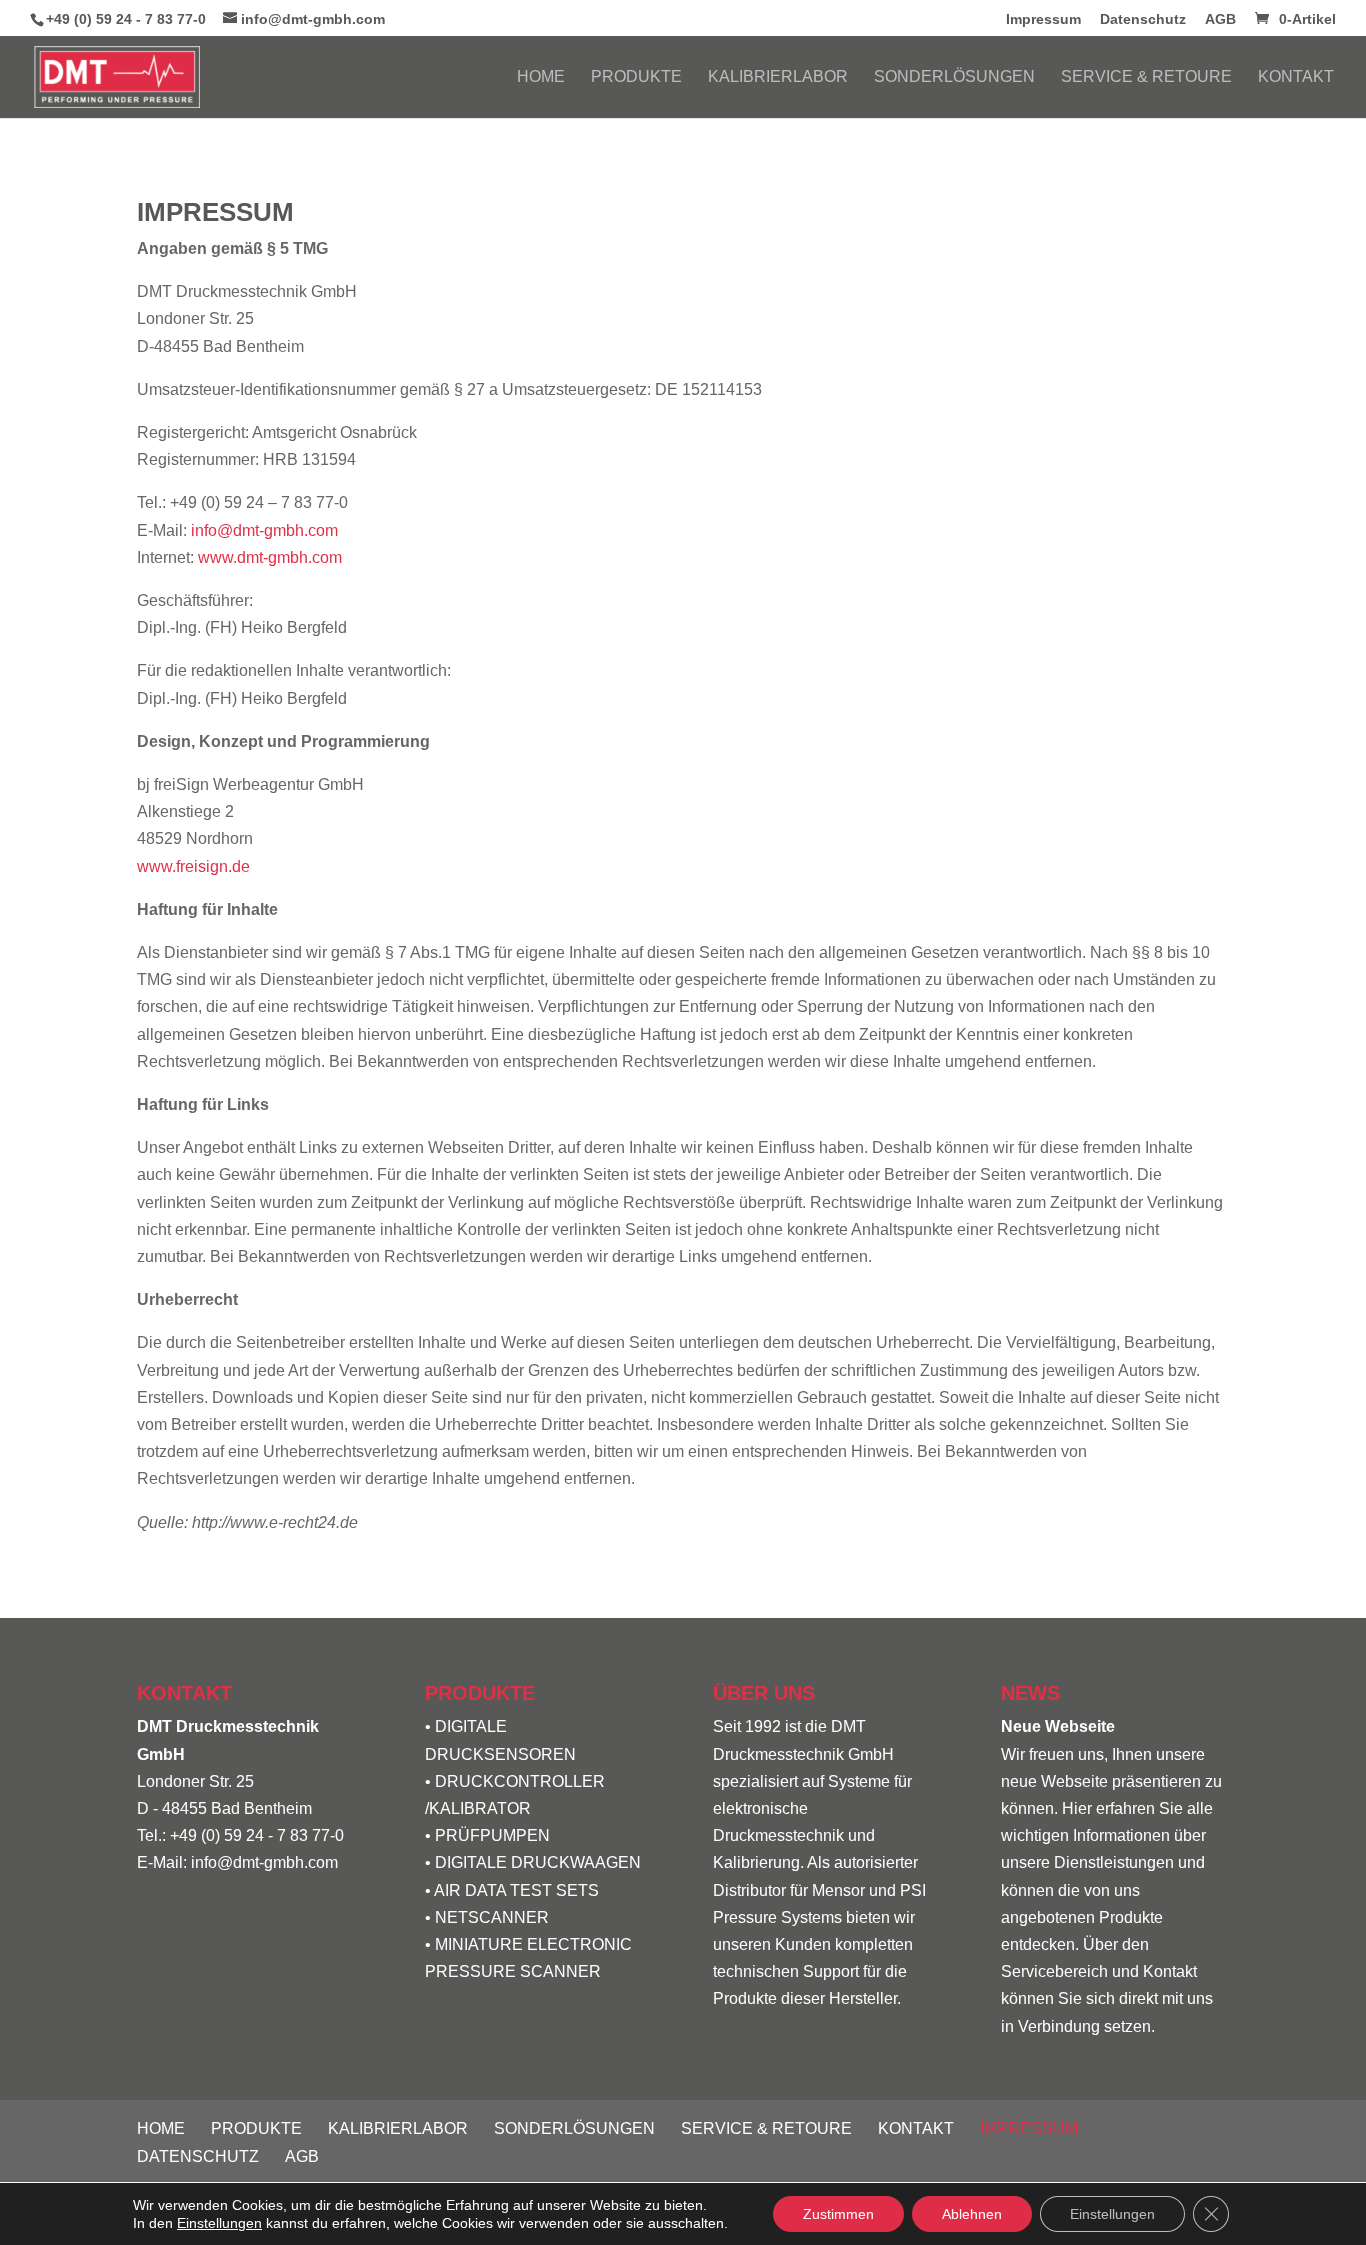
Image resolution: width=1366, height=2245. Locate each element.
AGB (1220, 19)
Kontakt (1296, 77)
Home (541, 77)
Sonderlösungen (954, 77)
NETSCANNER (492, 1917)
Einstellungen (219, 2223)
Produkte (636, 77)
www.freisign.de (193, 866)
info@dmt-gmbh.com (264, 530)
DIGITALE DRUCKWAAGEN (538, 1862)
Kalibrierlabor (778, 77)
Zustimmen (838, 2214)
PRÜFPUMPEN (492, 1835)
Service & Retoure (1146, 77)
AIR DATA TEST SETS (516, 1890)
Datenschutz (1143, 19)
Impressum (1043, 19)
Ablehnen (972, 2214)
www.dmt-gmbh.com (270, 557)
